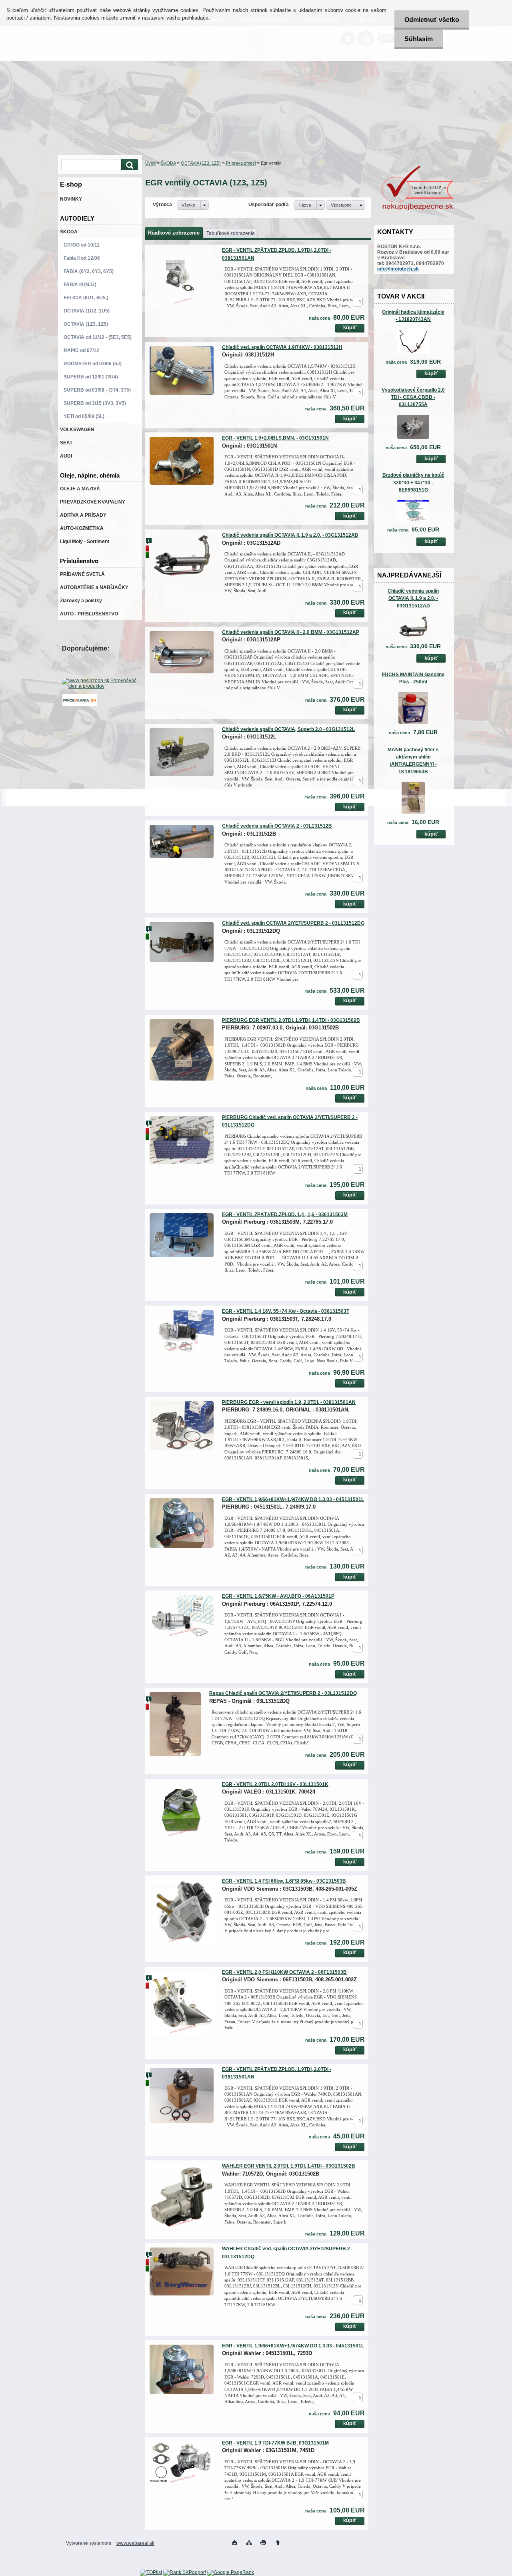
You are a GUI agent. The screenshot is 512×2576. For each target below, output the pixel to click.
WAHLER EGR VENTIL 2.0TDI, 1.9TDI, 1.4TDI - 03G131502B (289, 2166)
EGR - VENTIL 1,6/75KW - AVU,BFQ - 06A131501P (278, 1596)
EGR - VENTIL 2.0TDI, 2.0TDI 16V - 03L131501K (275, 1784)
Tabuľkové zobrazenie (231, 233)
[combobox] (309, 205)
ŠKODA (168, 163)
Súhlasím (419, 39)
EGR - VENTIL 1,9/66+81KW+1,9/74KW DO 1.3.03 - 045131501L (293, 1499)
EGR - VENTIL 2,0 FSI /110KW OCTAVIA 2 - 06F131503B (284, 1972)
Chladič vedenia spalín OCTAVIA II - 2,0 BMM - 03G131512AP (291, 632)
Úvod (150, 163)
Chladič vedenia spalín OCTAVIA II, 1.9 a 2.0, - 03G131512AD (413, 598)
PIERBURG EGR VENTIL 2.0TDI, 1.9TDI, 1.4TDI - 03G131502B (291, 1020)
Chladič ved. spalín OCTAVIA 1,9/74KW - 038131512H (282, 347)
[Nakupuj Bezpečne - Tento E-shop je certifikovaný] (418, 209)
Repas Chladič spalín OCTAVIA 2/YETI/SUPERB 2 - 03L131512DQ (283, 1693)
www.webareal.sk (135, 2543)
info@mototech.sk (398, 269)
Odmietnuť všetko (432, 20)
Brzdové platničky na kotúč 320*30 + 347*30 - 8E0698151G (413, 482)
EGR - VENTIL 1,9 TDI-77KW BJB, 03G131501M (275, 2443)
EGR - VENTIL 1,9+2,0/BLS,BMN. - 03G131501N (275, 438)
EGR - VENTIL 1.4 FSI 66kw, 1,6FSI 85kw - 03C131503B (284, 1881)
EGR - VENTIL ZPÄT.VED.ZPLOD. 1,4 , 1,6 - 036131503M (285, 1214)
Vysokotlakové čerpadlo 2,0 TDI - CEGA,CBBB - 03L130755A (413, 397)
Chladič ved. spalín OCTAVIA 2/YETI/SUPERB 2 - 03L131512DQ (293, 923)
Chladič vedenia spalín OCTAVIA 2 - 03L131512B (277, 826)
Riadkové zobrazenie (174, 233)
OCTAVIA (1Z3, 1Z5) (201, 163)
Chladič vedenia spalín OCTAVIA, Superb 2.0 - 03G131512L (288, 729)
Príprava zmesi (241, 163)
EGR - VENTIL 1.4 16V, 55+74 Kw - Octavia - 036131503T (286, 1311)
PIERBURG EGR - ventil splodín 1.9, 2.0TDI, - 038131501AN (289, 1402)
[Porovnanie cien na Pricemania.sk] (80, 705)
